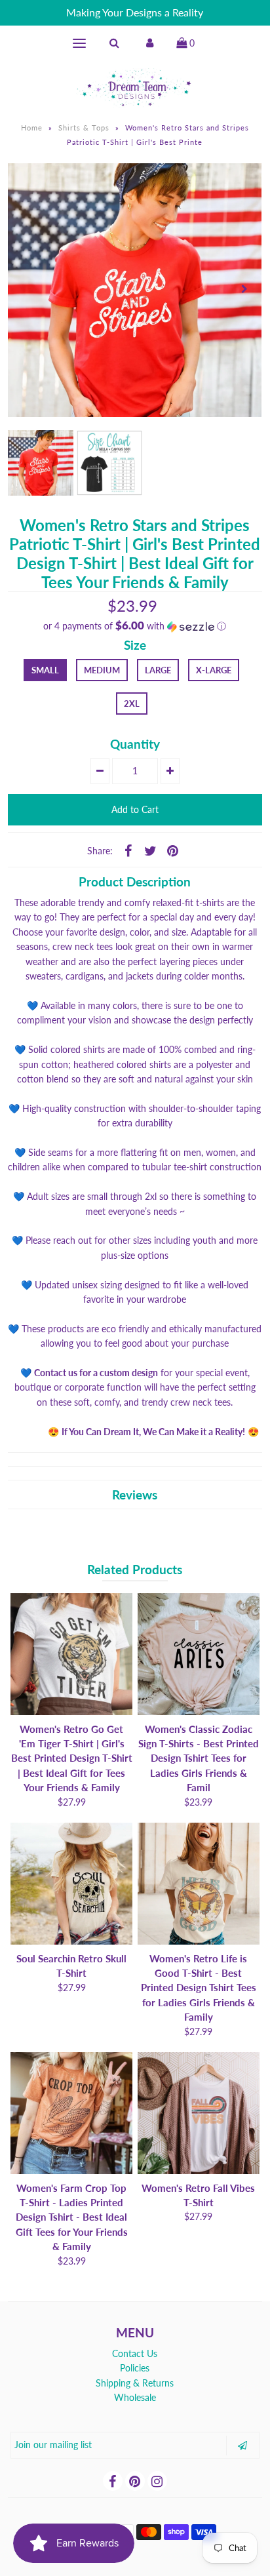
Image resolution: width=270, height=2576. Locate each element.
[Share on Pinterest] (173, 850)
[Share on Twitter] (151, 850)
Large (158, 670)
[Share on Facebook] (128, 850)
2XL (132, 703)
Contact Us (135, 2353)
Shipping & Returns (135, 2383)
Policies (135, 2368)
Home (32, 128)
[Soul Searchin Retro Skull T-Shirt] (71, 1884)
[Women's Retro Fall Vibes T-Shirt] (199, 2113)
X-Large (214, 670)
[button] (135, 626)
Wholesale (135, 2397)
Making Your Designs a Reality (135, 12)
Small (45, 670)
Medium (102, 670)
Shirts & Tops (84, 128)
